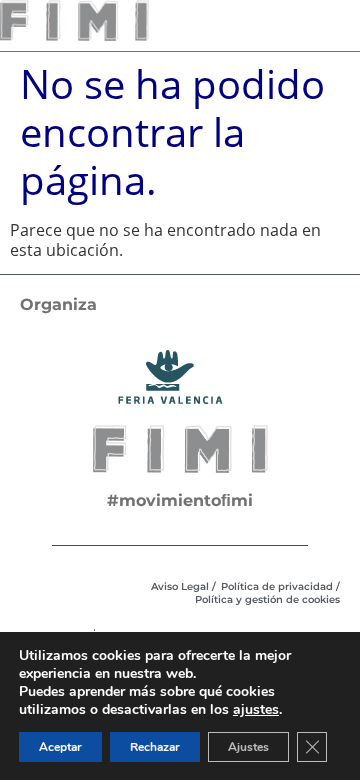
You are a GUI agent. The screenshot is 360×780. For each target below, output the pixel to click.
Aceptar (60, 747)
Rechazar (155, 747)
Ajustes (248, 747)
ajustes (256, 710)
